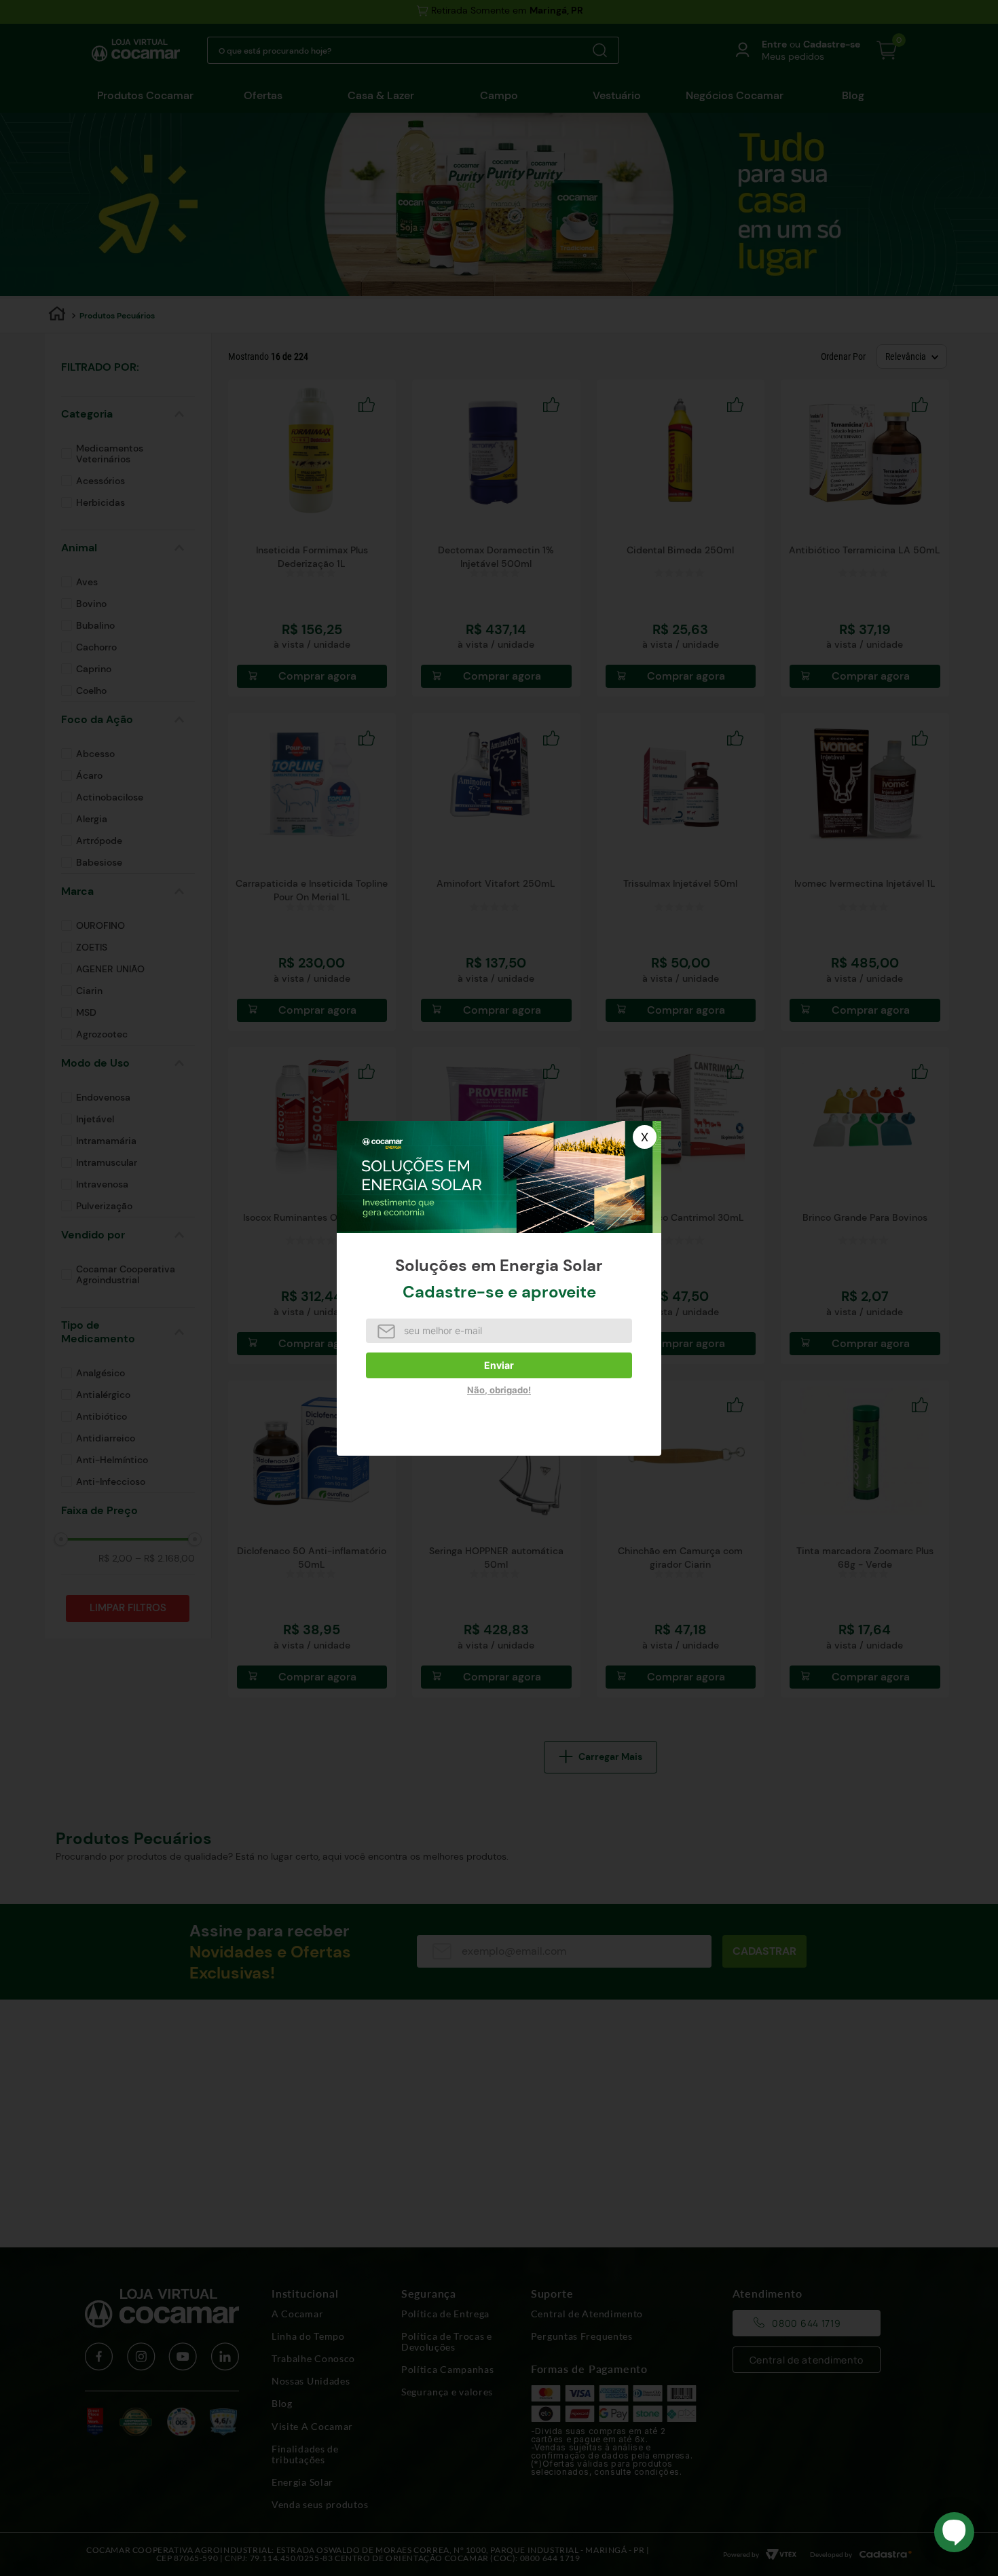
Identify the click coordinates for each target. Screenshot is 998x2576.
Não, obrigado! (499, 1390)
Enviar (499, 1365)
